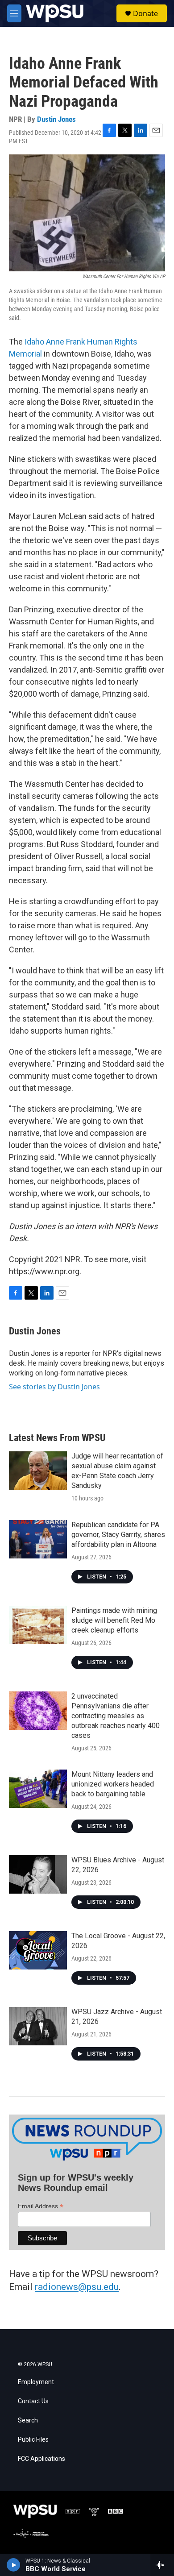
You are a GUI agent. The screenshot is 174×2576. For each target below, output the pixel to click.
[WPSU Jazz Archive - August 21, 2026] (38, 2026)
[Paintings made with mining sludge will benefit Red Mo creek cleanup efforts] (38, 1625)
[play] (14, 2565)
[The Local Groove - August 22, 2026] (38, 1950)
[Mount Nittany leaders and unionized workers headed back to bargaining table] (38, 1789)
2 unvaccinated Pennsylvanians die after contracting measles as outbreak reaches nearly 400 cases (116, 1716)
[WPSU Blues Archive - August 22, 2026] (38, 1874)
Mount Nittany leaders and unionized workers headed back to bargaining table (113, 1784)
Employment (36, 2382)
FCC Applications (41, 2459)
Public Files (33, 2440)
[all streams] (162, 2565)
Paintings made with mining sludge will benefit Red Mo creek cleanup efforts (114, 1620)
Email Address (41, 2206)
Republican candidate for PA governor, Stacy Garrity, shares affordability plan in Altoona (118, 1535)
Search (28, 2420)
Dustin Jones (56, 119)
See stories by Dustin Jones (54, 1387)
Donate (145, 13)
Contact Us (33, 2401)
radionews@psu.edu (77, 2287)
